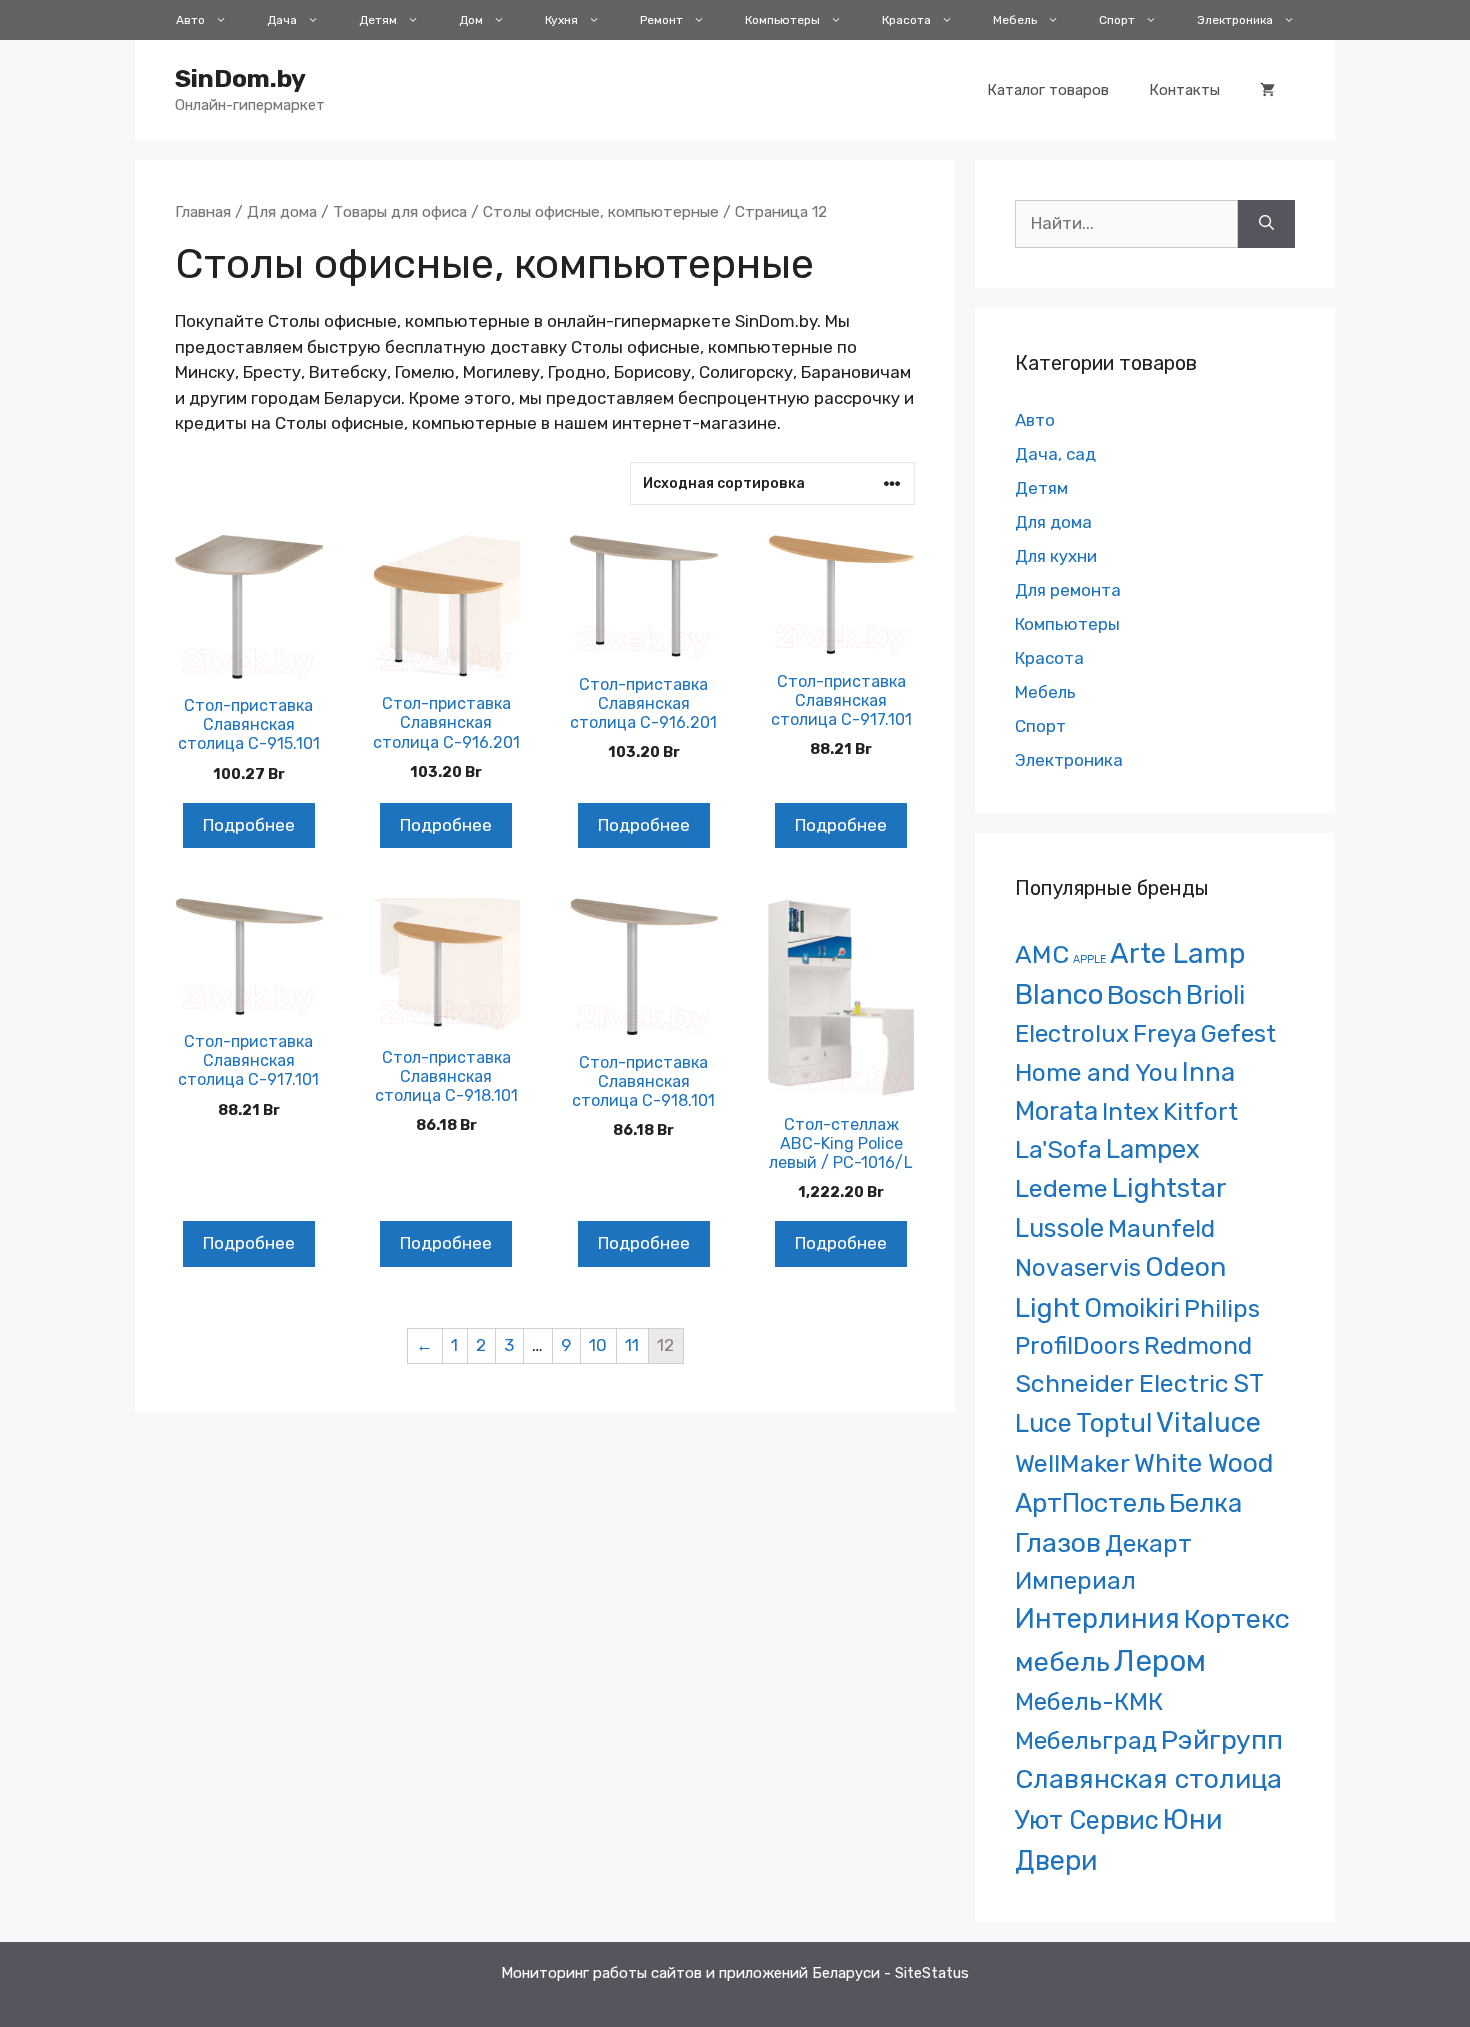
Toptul (1114, 1423)
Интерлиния (1097, 1619)
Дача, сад (1055, 454)
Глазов (1058, 1543)
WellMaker (1072, 1463)
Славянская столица (1148, 1779)
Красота (906, 20)
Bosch (1144, 995)
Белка (1205, 1503)
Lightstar (1169, 1188)
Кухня (561, 20)
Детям (378, 20)
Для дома (282, 211)
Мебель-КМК (1089, 1701)
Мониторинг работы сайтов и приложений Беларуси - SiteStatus (735, 1973)
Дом (471, 20)
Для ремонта (1068, 590)
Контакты (1184, 90)
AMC (1042, 954)
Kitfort (1200, 1111)
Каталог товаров (1048, 90)
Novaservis (1078, 1267)
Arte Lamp (1177, 953)
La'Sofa (1058, 1149)
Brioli (1215, 995)
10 (598, 1345)
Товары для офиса (400, 211)
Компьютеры (782, 20)
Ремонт (661, 20)
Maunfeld (1161, 1228)
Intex (1130, 1111)
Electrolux (1072, 1033)
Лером (1160, 1661)
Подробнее (249, 825)
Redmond (1198, 1345)
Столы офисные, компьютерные (601, 211)
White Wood (1203, 1463)
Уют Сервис (1087, 1820)
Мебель (1015, 20)
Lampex (1153, 1149)
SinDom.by (240, 78)
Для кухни (1056, 556)
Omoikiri (1132, 1308)
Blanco (1059, 994)
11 (632, 1345)
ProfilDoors (1077, 1345)
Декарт (1148, 1543)
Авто (190, 20)
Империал (1075, 1581)
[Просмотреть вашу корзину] (1267, 90)
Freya (1165, 1033)
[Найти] (1266, 224)
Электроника (1235, 20)
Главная (203, 211)
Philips (1222, 1308)
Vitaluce (1208, 1422)
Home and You (1096, 1072)
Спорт (1117, 20)
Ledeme (1061, 1188)
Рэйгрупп (1222, 1740)
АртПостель (1090, 1503)
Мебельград (1086, 1740)
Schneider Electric (1122, 1383)
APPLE (1089, 959)
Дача (282, 20)
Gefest (1238, 1033)
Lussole (1059, 1228)
